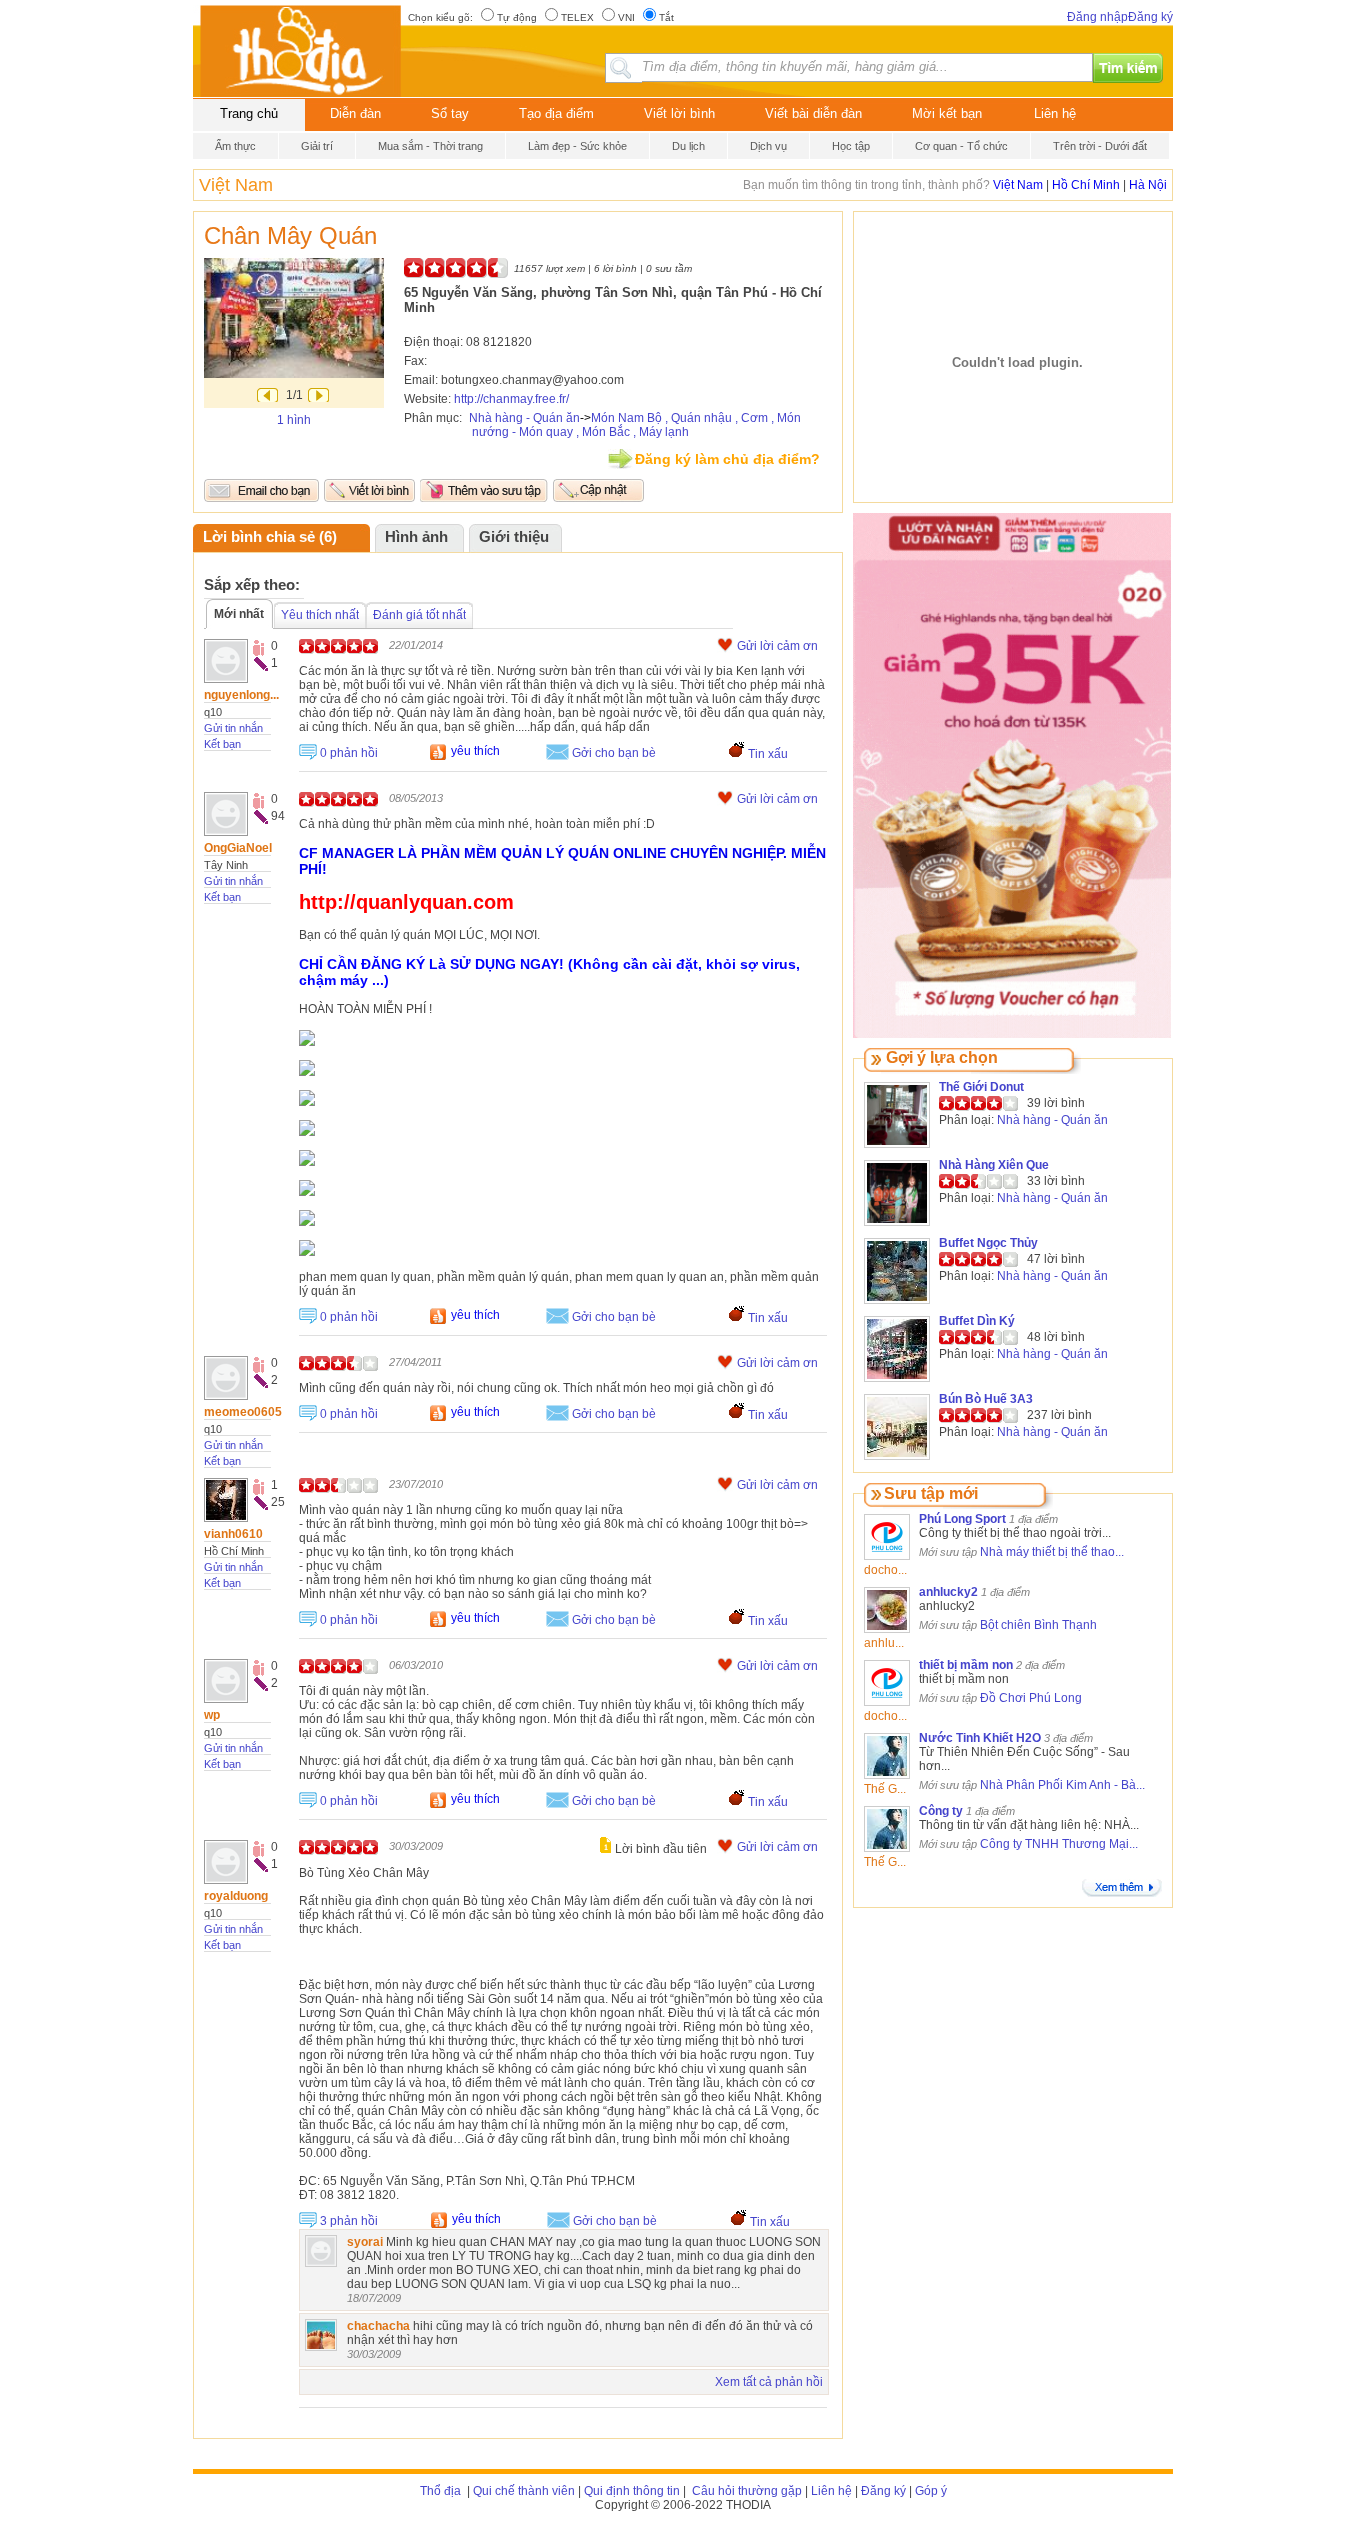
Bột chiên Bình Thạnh (1038, 1625)
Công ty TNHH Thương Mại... (1059, 1844)
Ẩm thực (235, 146)
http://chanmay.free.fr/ (511, 399)
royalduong (236, 1896)
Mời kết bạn (947, 113)
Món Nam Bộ (626, 418)
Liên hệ (1055, 113)
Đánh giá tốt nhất (419, 615)
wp (212, 1715)
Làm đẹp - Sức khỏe (577, 146)
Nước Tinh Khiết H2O (980, 1738)
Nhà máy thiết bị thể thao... (1052, 1552)
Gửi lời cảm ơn (777, 646)
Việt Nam (236, 185)
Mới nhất (239, 614)
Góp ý (931, 2491)
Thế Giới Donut (981, 1087)
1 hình (294, 420)
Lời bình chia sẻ (259, 537)
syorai (365, 2242)
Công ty (941, 1811)
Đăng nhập (1097, 17)
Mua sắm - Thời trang (430, 146)
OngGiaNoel (238, 848)
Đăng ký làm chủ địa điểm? (727, 459)
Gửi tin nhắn (233, 728)
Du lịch (688, 146)
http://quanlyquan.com (406, 902)
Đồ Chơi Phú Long (1031, 1698)
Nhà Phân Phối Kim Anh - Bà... (1062, 1785)
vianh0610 (233, 1534)
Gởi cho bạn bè (614, 753)
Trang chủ (249, 113)
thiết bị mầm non (966, 1665)
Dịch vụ (768, 146)
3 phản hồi (349, 2221)
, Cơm (751, 418)
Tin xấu (768, 754)
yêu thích (475, 751)
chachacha (378, 2326)
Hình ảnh (416, 537)
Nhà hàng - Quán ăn (524, 418)
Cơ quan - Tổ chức (961, 146)
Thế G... (885, 1789)
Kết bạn (222, 744)
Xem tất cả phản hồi (769, 2382)
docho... (885, 1570)
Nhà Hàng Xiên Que (994, 1165)
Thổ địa (440, 2491)
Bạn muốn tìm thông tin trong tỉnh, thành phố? (868, 185)
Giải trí (317, 146)
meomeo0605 (243, 1412)
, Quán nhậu (698, 418)
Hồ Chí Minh (1086, 185)
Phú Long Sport (962, 1519)
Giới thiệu (514, 537)
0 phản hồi (349, 753)
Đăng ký (1150, 17)
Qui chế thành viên (524, 2491)
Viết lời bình (679, 113)
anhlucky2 (948, 1592)
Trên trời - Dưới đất (1100, 146)
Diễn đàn (355, 113)
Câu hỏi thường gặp (745, 2491)
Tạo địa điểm (556, 113)
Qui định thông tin (632, 2491)
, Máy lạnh (661, 432)
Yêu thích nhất (320, 615)
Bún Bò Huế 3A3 (986, 1399)
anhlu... (884, 1643)
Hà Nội (1148, 185)
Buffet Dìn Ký (977, 1321)
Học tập (851, 146)
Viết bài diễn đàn (813, 113)
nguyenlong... (241, 695)
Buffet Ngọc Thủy (988, 1243)
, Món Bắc (603, 432)
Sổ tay (450, 113)
